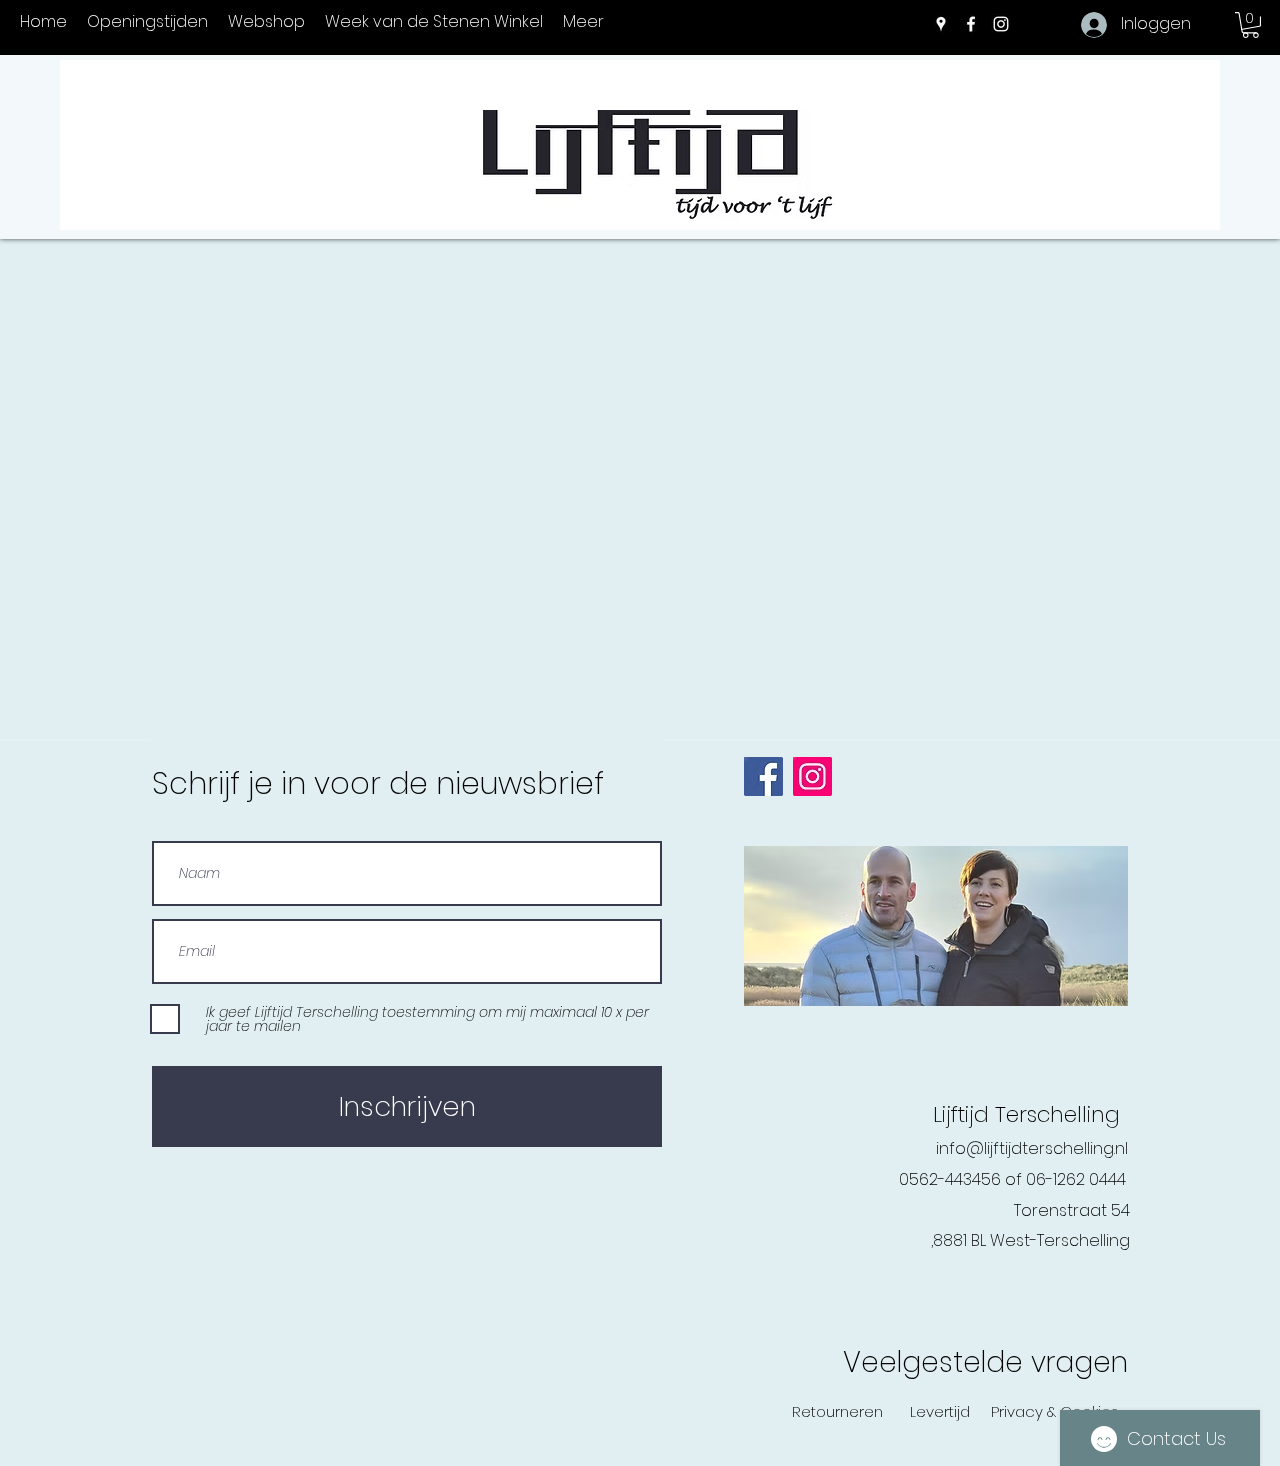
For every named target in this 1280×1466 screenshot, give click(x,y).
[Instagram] (1001, 24)
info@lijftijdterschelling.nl (1032, 1148)
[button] (1250, 25)
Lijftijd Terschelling (1026, 1114)
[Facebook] (971, 24)
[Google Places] (941, 24)
